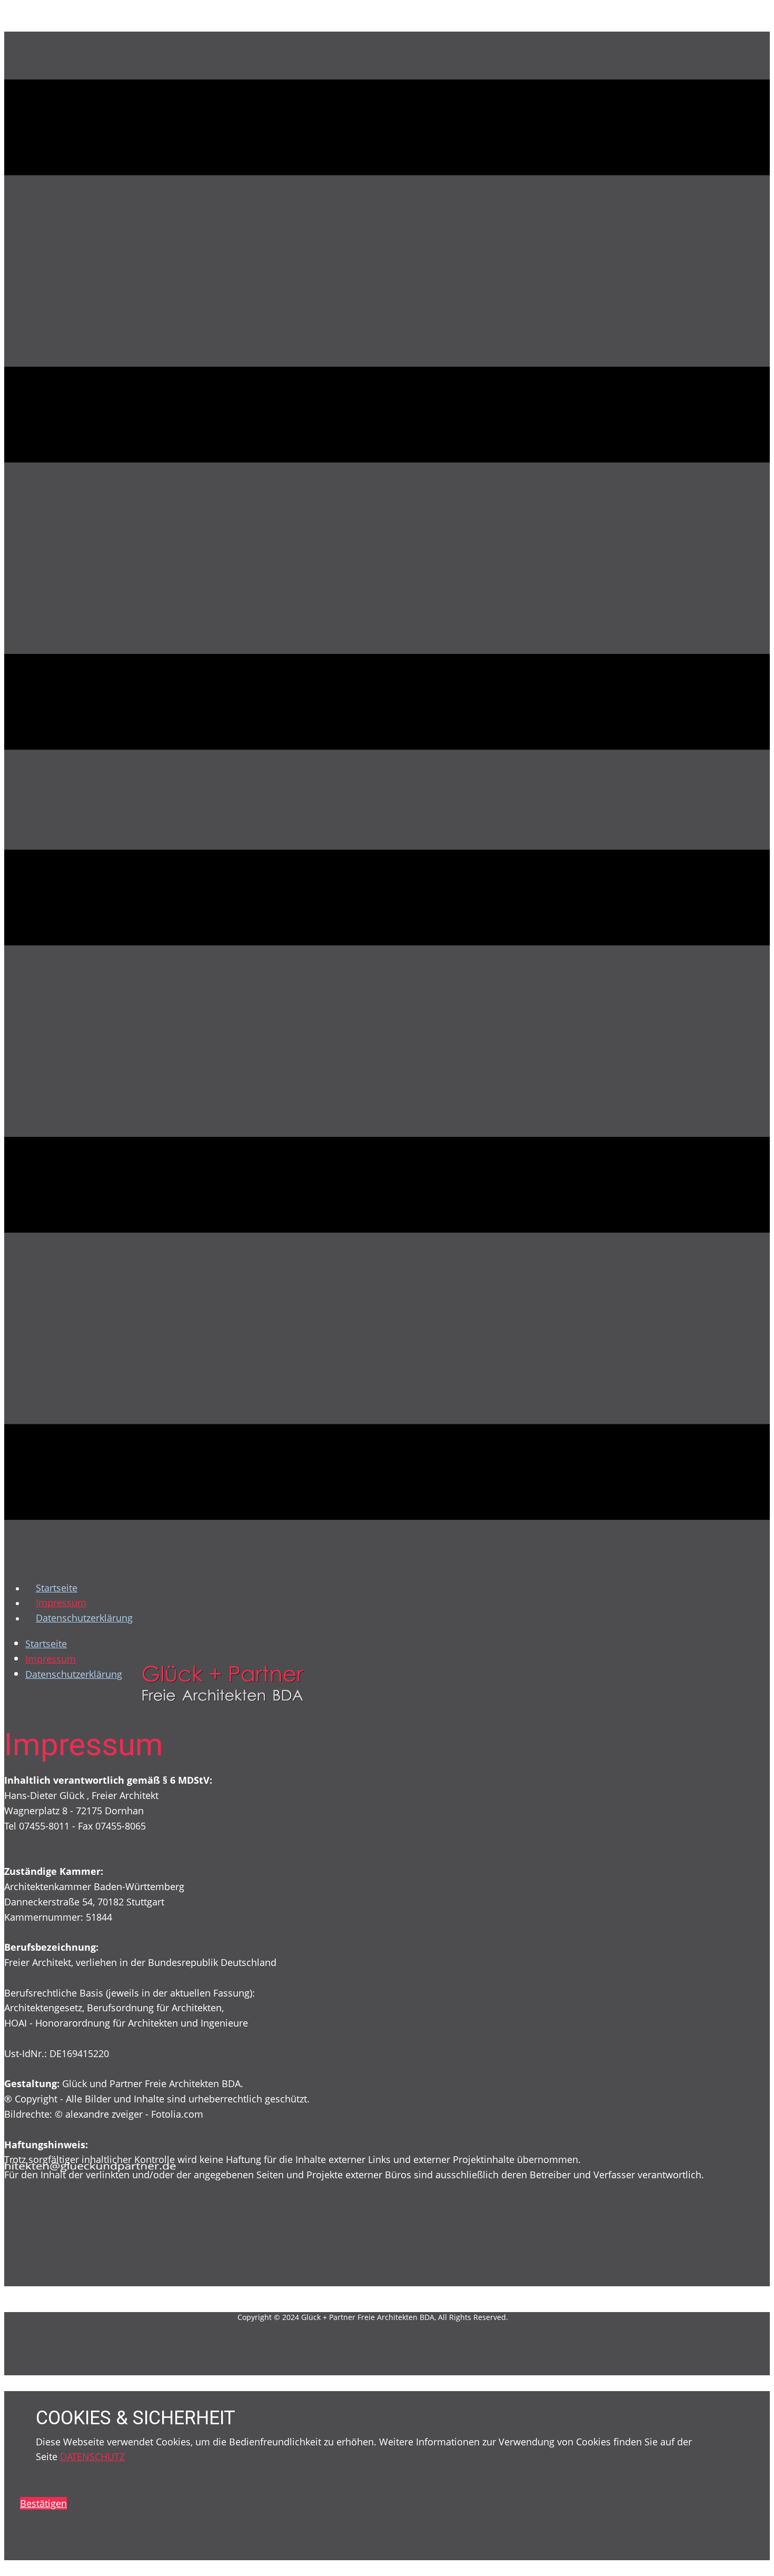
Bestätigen (43, 2503)
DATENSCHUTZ (92, 2456)
